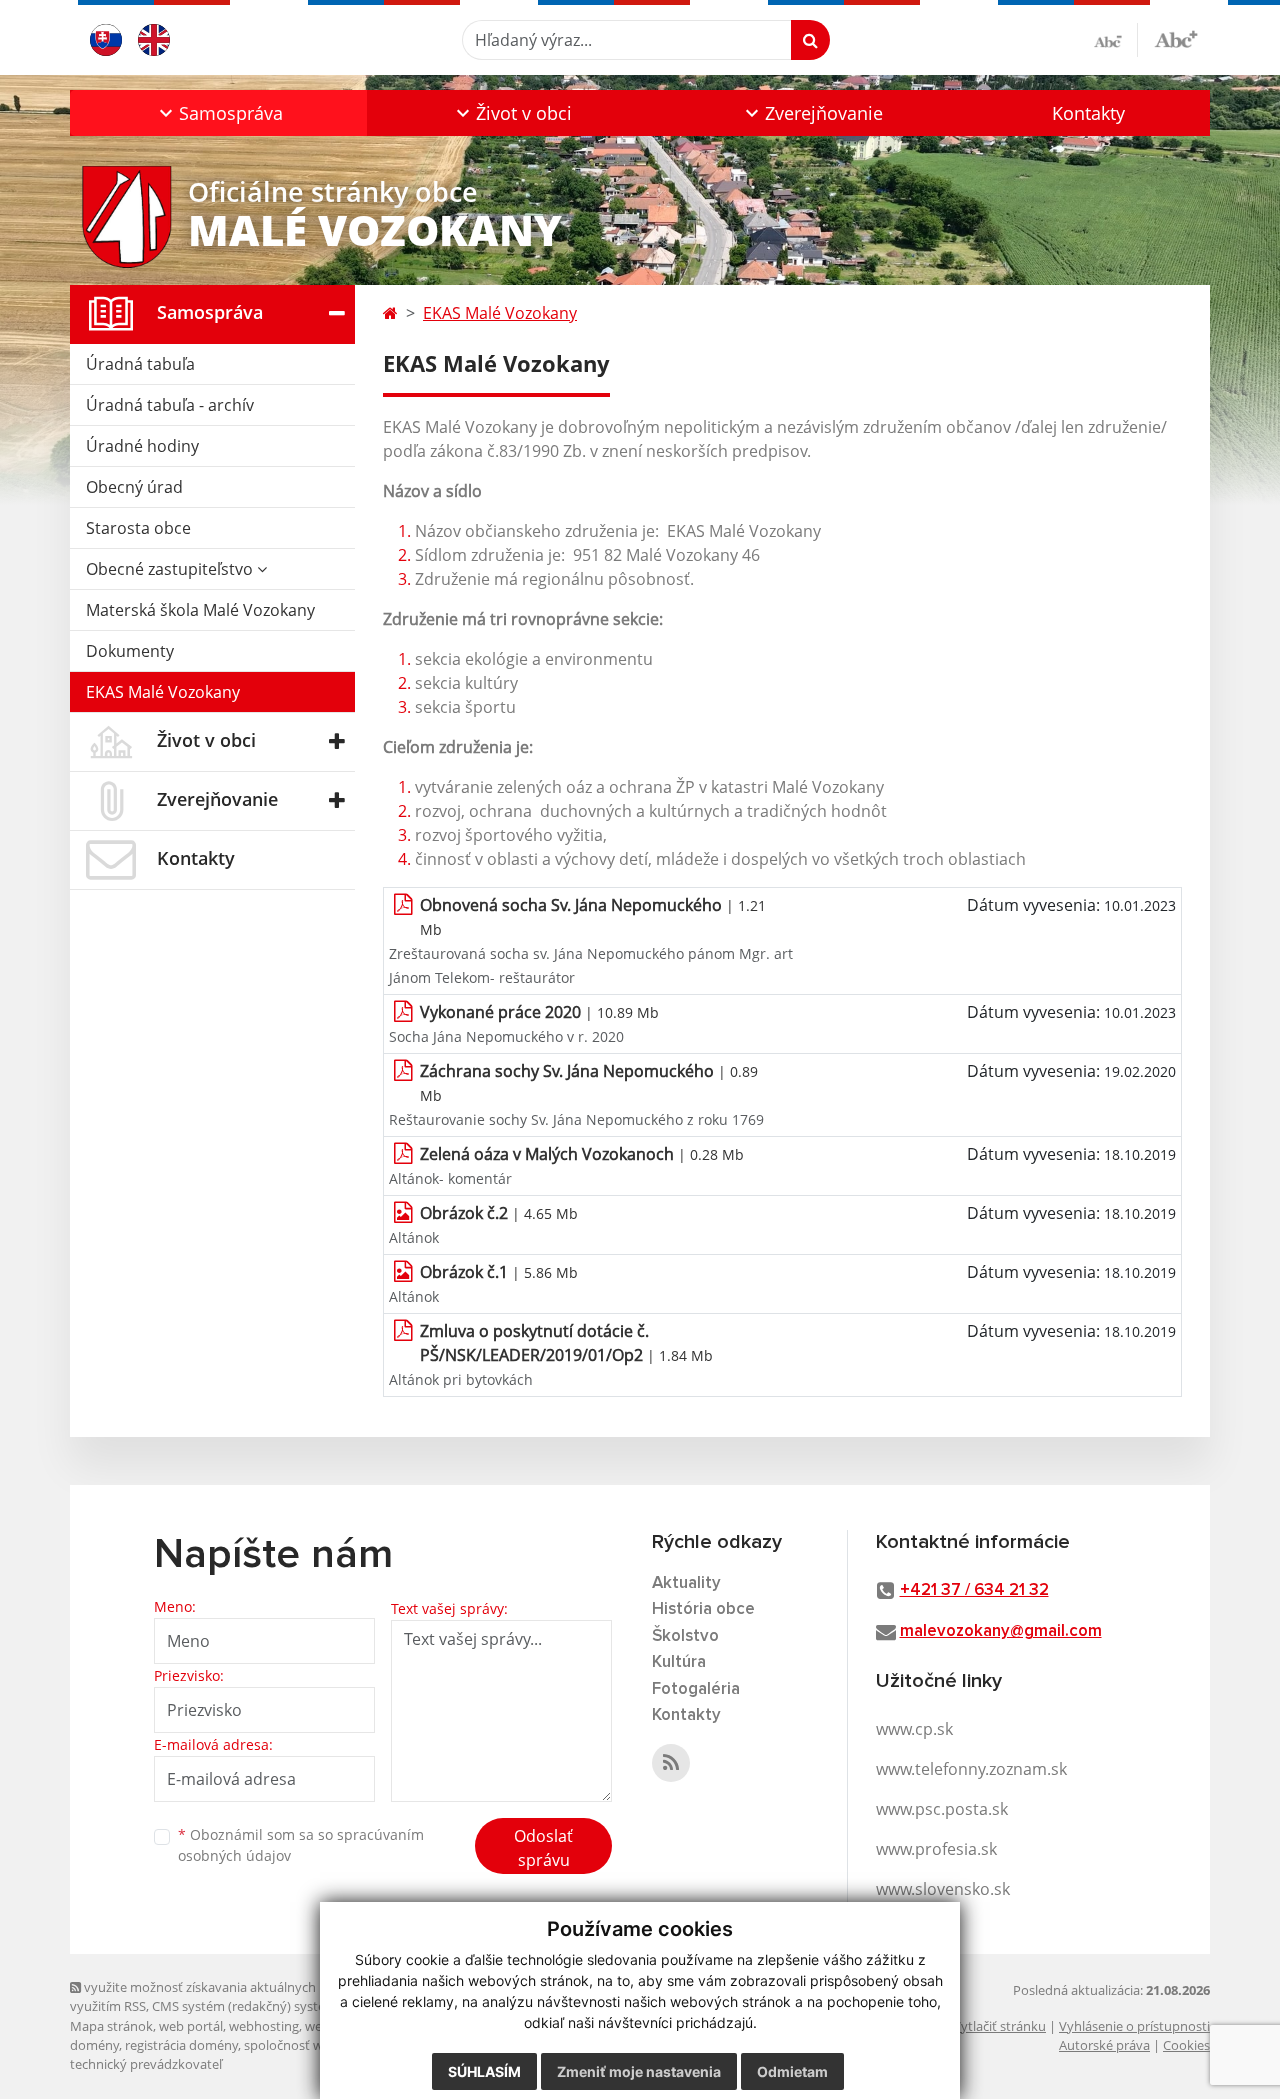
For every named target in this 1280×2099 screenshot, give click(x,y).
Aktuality (686, 1583)
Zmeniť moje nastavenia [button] (639, 2071)
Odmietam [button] (792, 2071)
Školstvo (685, 1636)
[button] (218, 113)
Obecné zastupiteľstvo (171, 569)
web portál (191, 2026)
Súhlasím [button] (484, 2071)
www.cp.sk (914, 1729)
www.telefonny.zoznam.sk (971, 1769)
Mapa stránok (111, 2026)
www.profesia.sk (936, 1849)
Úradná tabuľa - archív (170, 405)
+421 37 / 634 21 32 (974, 1590)
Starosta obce (138, 528)
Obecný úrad (134, 487)
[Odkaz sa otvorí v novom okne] (671, 1763)
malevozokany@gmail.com (1001, 1631)
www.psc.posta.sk (942, 1809)
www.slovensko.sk (943, 1889)
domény (94, 2045)
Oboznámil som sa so (301, 1845)
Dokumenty (130, 651)
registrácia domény (181, 2045)
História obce (703, 1609)
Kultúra (679, 1662)
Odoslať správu (543, 1848)
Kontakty (1088, 113)
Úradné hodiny (142, 446)
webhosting (264, 2026)
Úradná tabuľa (140, 364)
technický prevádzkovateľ (146, 2064)
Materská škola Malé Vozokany (200, 610)
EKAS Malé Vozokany (163, 692)
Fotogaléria (696, 1689)
